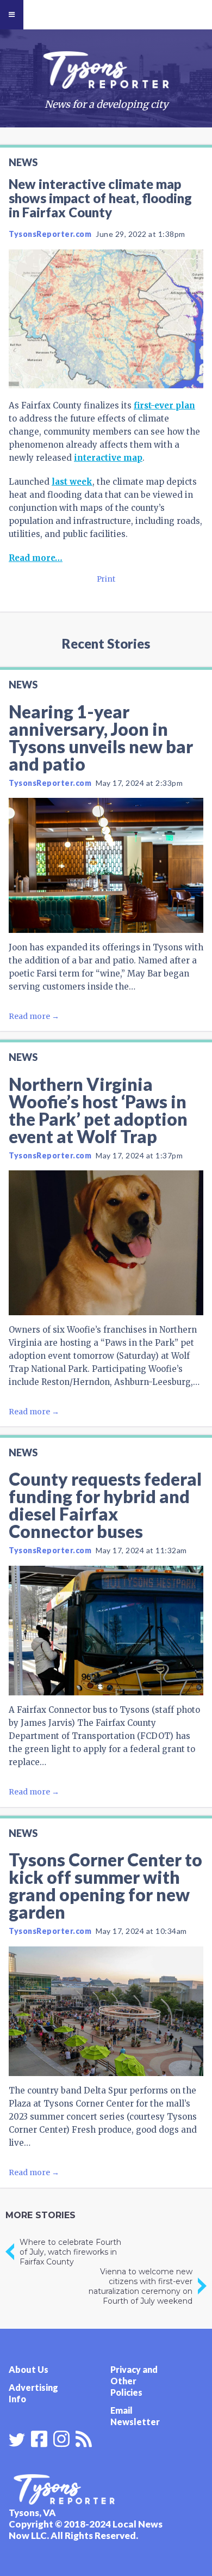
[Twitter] (17, 2440)
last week (72, 482)
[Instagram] (61, 2438)
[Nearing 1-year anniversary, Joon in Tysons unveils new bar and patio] (106, 865)
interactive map (108, 458)
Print (106, 579)
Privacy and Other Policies (134, 2381)
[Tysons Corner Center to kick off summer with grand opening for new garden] (106, 2012)
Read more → (34, 1016)
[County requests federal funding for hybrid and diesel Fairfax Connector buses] (106, 1631)
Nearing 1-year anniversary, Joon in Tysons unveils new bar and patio (101, 738)
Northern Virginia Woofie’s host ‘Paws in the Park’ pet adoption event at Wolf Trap (98, 1110)
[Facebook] (39, 2438)
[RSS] (84, 2438)
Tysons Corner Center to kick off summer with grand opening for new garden (105, 1886)
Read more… (36, 558)
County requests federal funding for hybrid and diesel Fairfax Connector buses (105, 1505)
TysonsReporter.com (50, 234)
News (23, 162)
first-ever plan (164, 405)
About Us (29, 2369)
